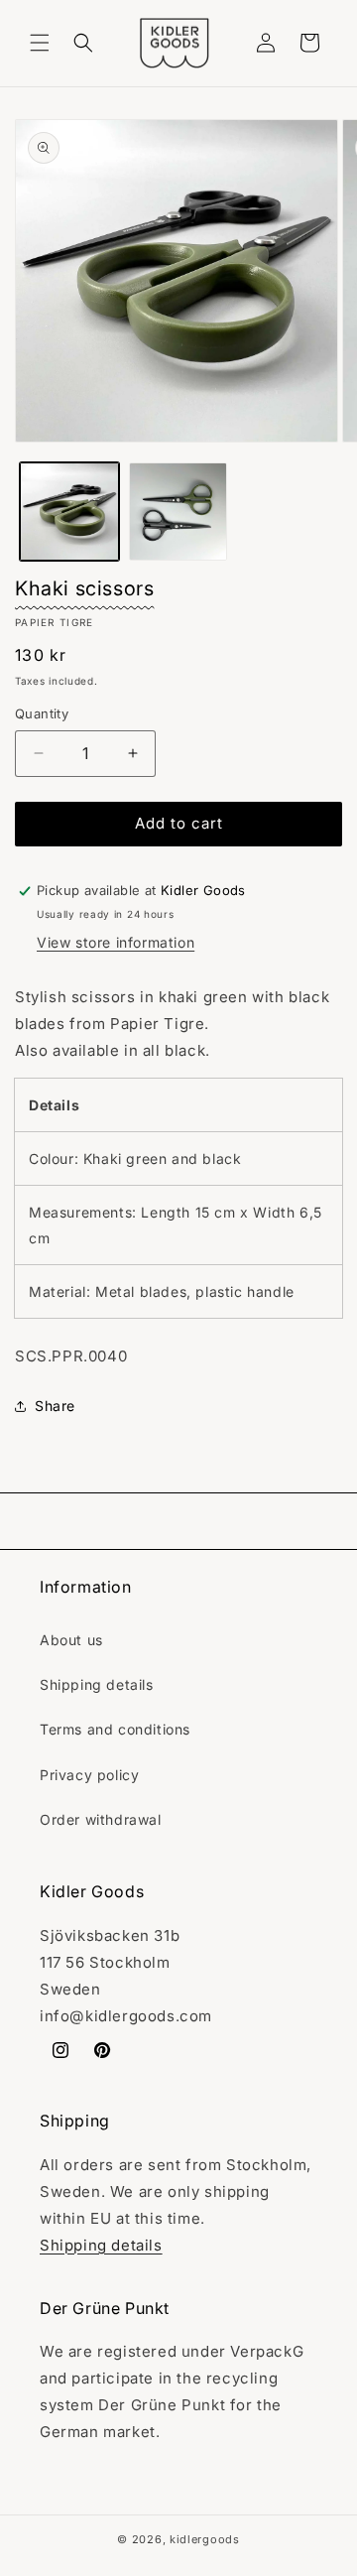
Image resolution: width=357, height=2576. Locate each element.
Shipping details (97, 1684)
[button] (40, 43)
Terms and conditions (115, 1729)
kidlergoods (205, 2539)
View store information (116, 942)
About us (71, 1640)
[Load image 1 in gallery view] (69, 512)
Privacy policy (89, 1775)
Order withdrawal (101, 1819)
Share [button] (55, 1406)
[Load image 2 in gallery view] (178, 512)
